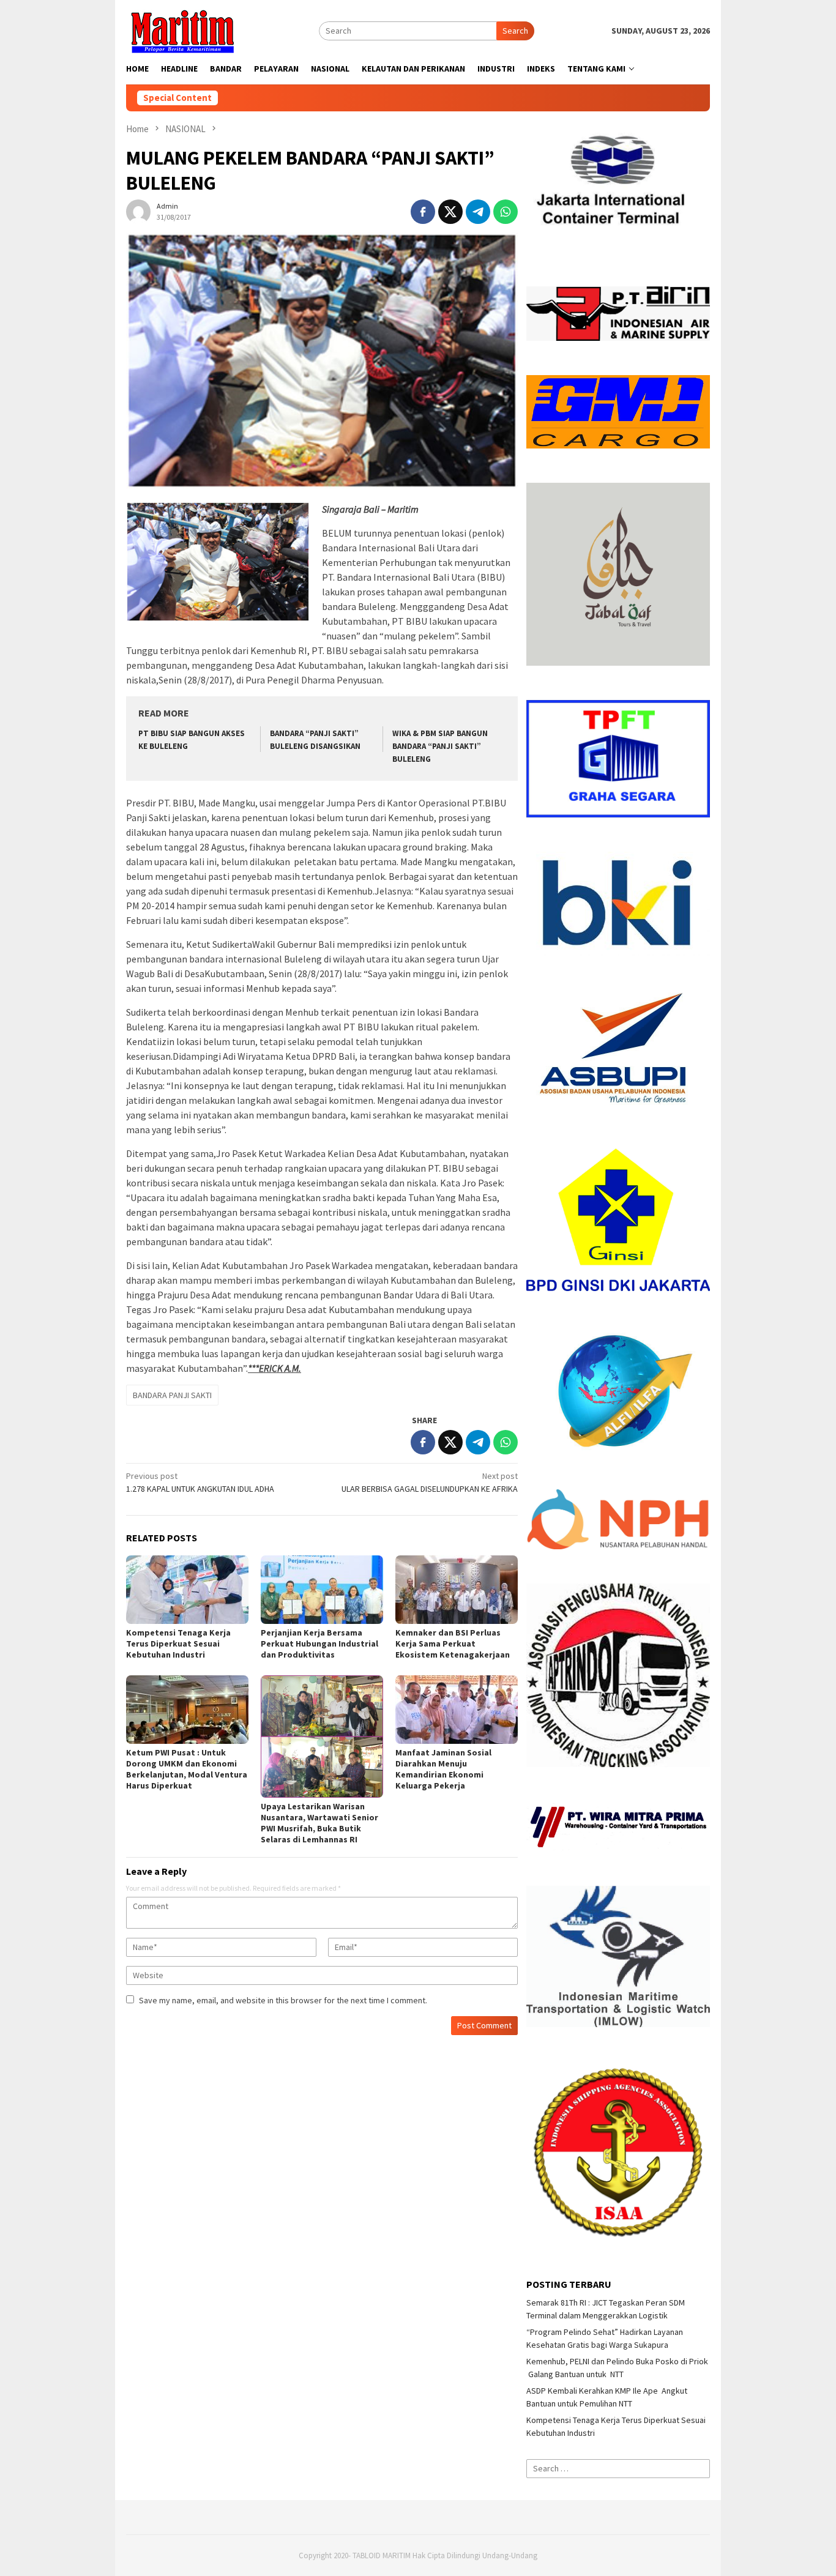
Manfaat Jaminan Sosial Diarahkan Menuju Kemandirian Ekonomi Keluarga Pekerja (443, 1769)
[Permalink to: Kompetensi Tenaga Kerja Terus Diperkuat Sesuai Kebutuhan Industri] (187, 1590)
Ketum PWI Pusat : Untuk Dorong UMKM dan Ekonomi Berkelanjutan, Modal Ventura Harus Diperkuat (187, 1769)
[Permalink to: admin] (138, 210)
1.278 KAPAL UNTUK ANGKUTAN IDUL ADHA (200, 1482)
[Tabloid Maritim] (182, 30)
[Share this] (423, 212)
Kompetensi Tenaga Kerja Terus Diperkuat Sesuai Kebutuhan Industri (178, 1644)
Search (515, 31)
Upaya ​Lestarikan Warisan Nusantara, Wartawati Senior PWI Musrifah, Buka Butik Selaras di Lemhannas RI (319, 1823)
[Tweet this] (450, 212)
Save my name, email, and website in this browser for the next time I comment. (283, 2000)
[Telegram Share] (478, 212)
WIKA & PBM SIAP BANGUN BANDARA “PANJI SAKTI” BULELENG (440, 746)
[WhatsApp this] (506, 212)
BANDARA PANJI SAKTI (172, 1395)
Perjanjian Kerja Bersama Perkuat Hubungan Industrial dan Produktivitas (319, 1644)
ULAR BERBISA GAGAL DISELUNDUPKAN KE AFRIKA (430, 1482)
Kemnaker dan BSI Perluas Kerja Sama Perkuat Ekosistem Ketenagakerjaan (453, 1644)
